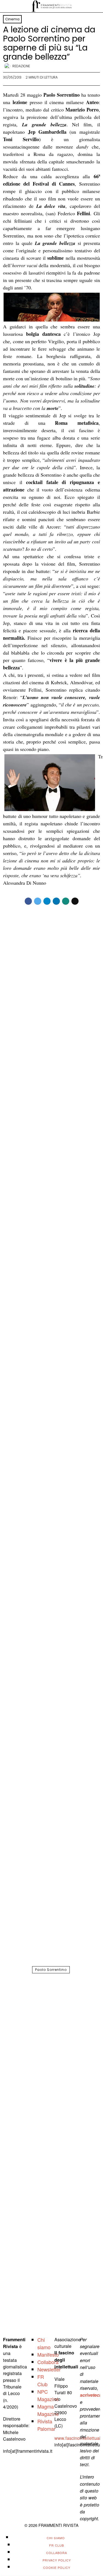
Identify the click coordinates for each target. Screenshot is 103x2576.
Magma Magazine (48, 2410)
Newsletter (49, 2369)
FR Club (42, 2380)
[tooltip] (28, 901)
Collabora (48, 2362)
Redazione (21, 66)
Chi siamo (44, 2343)
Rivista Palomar (46, 2425)
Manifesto (48, 2354)
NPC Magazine (48, 2395)
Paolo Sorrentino (51, 1970)
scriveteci (90, 2395)
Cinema (12, 19)
